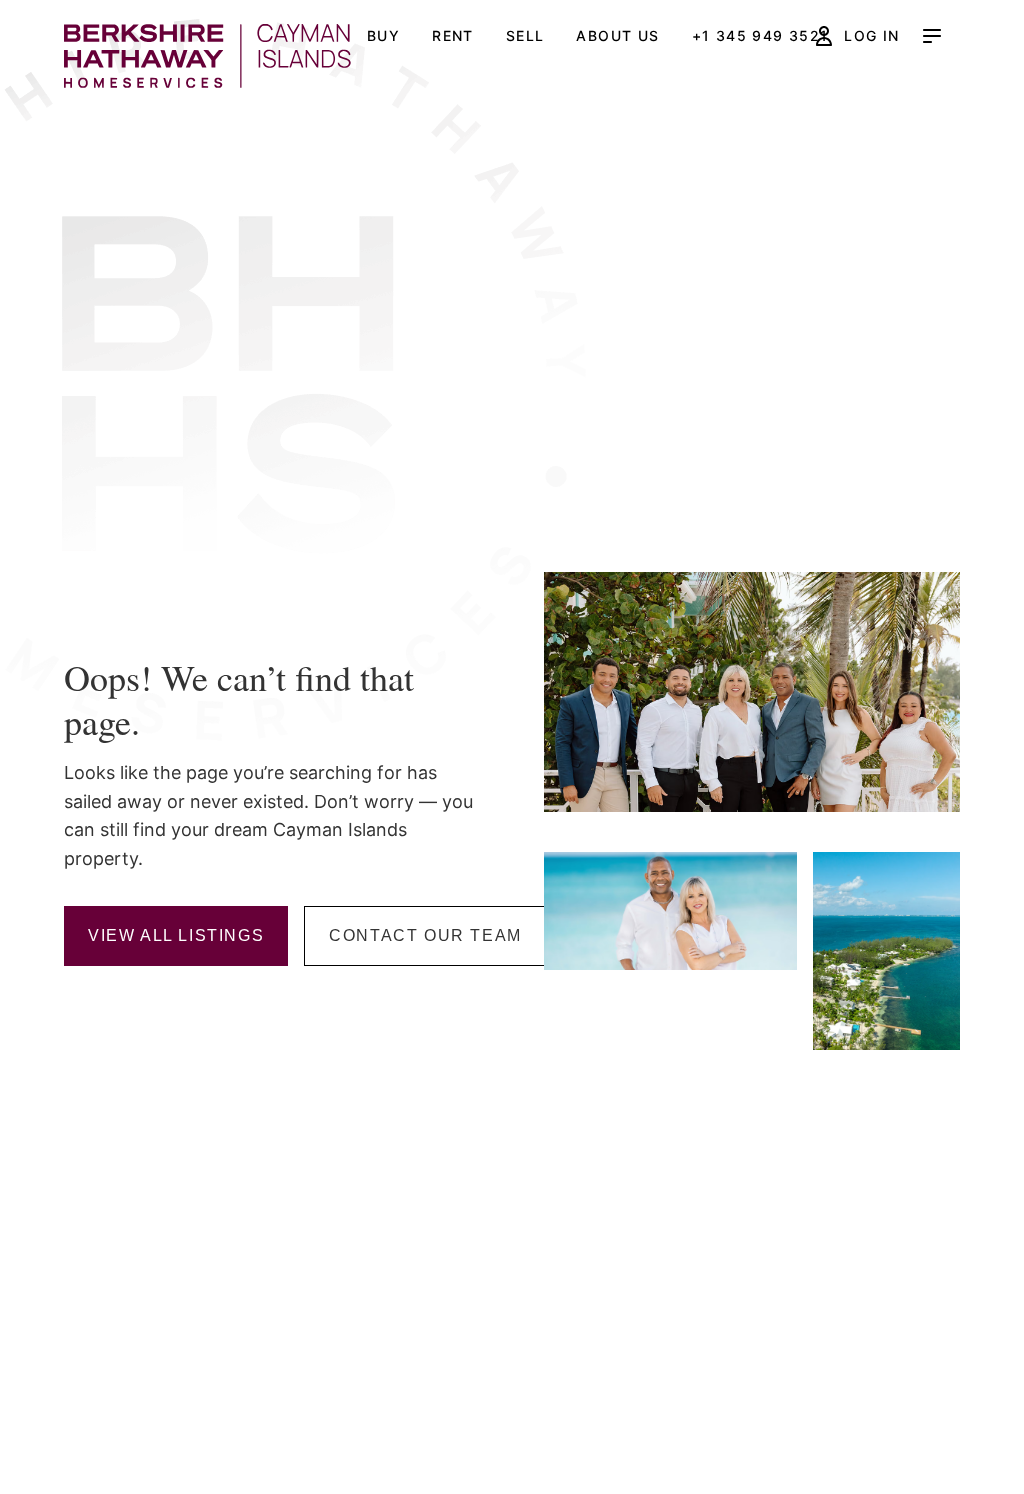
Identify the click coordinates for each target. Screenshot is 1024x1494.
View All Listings (176, 935)
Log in (871, 35)
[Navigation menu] (932, 36)
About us (617, 35)
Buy (383, 35)
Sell (525, 35)
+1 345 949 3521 (760, 35)
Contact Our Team (425, 935)
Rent (453, 35)
